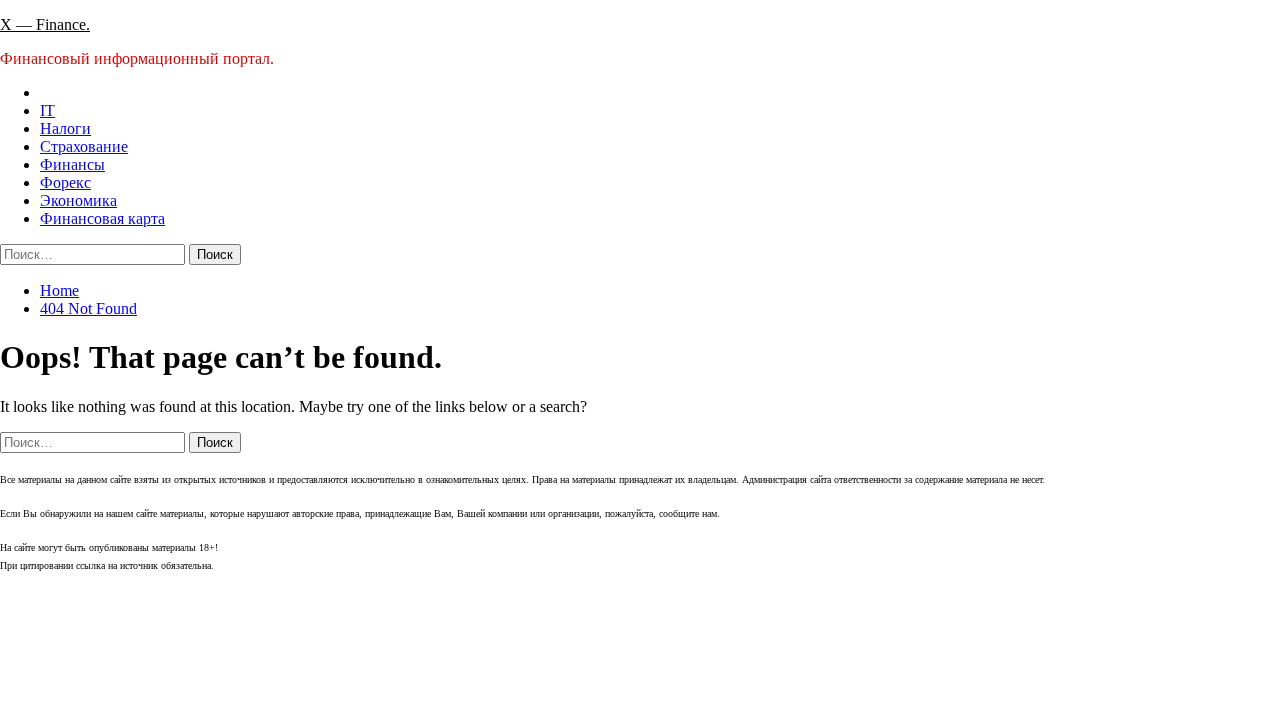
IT (47, 110)
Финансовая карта (102, 218)
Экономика (78, 200)
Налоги (65, 128)
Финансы (72, 164)
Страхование (84, 146)
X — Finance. (45, 24)
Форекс (65, 182)
